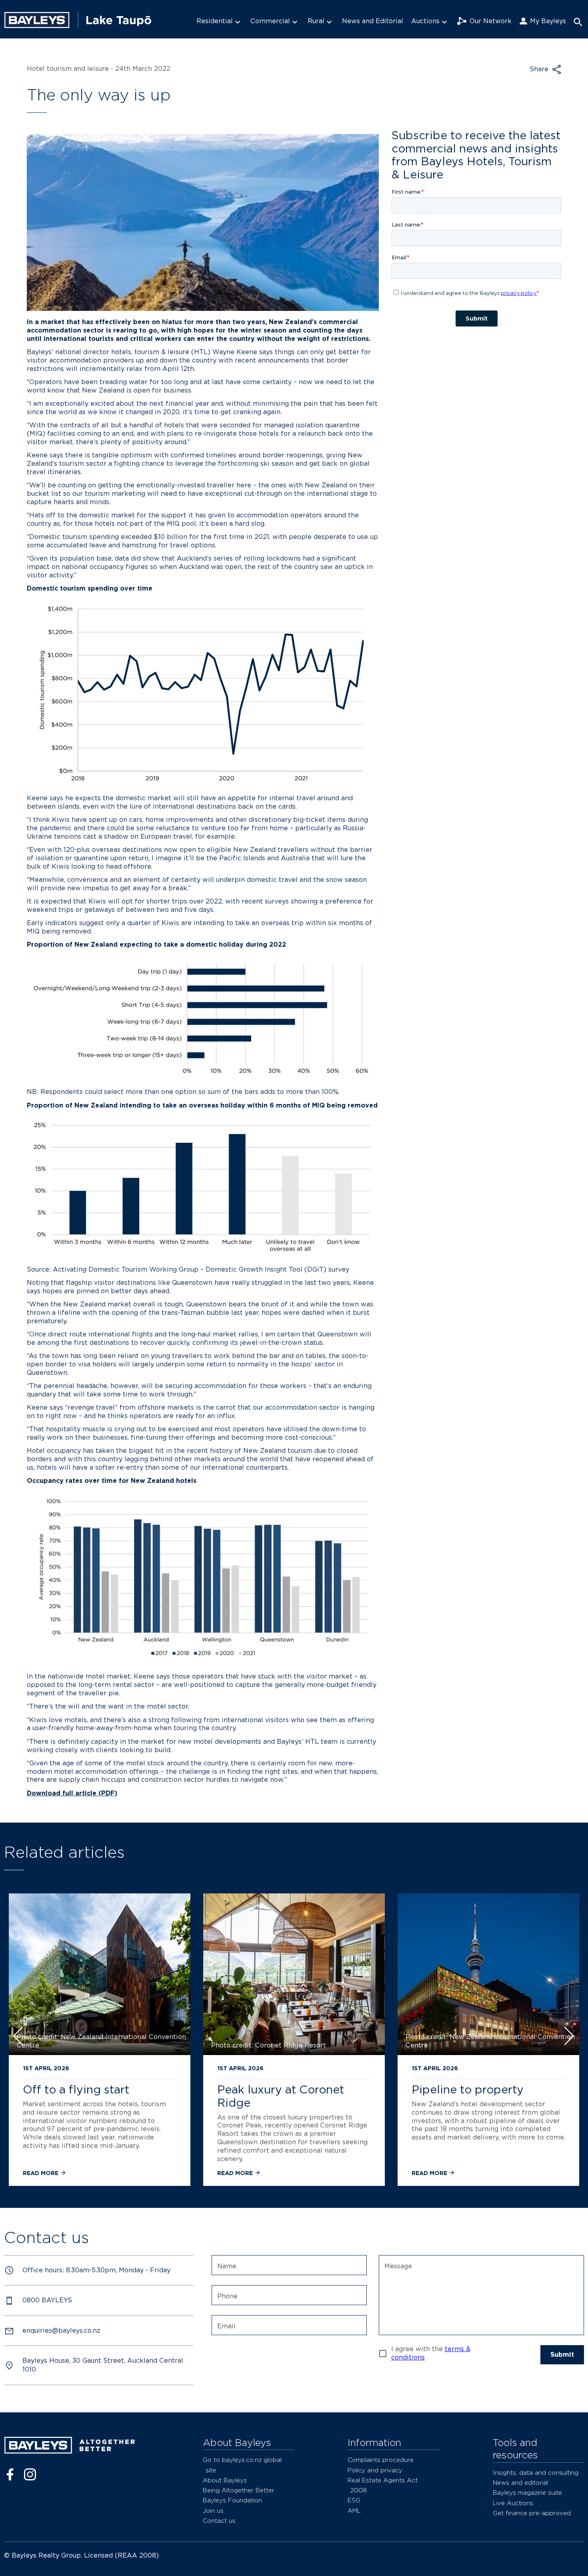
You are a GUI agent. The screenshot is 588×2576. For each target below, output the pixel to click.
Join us (213, 2511)
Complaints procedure (381, 2460)
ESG (354, 2500)
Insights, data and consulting (536, 2473)
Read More (41, 2173)
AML (354, 2511)
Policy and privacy (375, 2470)
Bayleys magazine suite (527, 2493)
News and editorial (520, 2483)
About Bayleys (225, 2480)
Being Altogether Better (239, 2490)
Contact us (219, 2521)
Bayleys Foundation (232, 2500)
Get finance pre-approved (532, 2513)
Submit (562, 2355)
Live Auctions (513, 2503)
